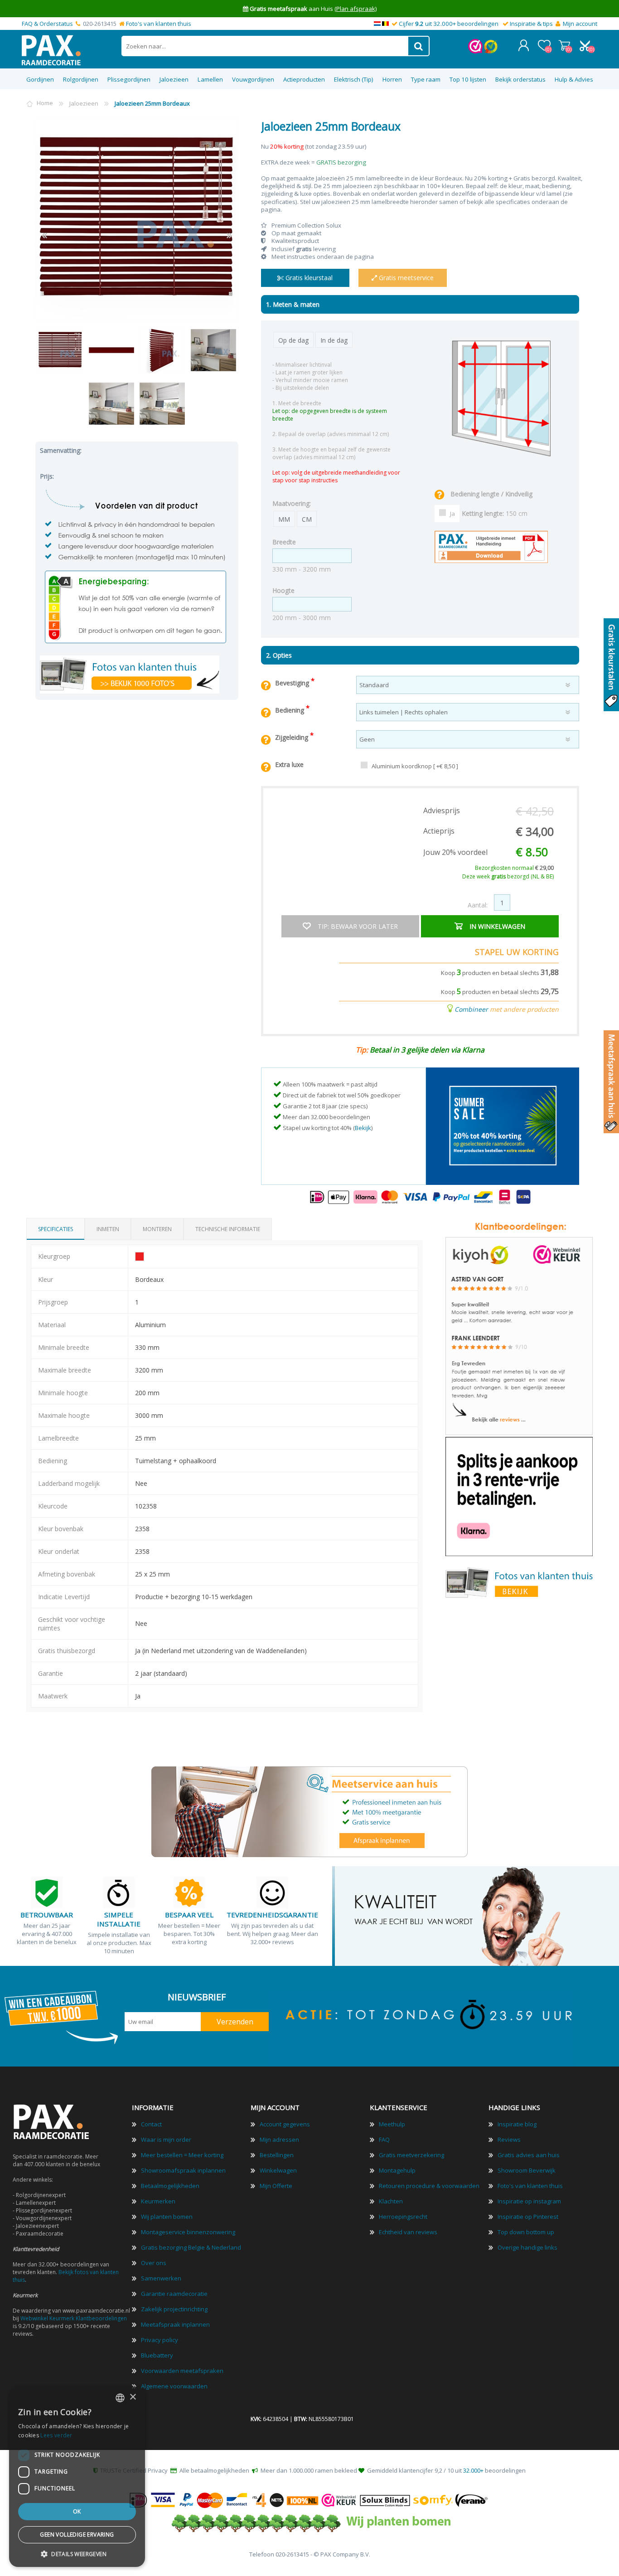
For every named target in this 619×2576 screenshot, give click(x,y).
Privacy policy (160, 2340)
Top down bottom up (526, 2232)
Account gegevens (285, 2124)
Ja (452, 514)
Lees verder (56, 2435)
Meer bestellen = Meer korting (182, 2155)
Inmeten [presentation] (108, 1229)
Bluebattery (157, 2355)
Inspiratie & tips (531, 24)
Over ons (154, 2263)
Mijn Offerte (276, 2186)
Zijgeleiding (293, 737)
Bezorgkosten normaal (514, 868)
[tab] (56, 1229)
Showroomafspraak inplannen (183, 2170)
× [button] (133, 2397)
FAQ (384, 2139)
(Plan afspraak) (355, 9)
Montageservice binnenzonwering (188, 2232)
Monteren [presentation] (157, 1229)
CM (307, 519)
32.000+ (473, 2470)
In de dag (334, 340)
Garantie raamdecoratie (174, 2294)
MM (284, 519)
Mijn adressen (279, 2139)
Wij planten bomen (167, 2217)
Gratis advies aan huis (529, 2155)
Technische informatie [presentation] (228, 1229)
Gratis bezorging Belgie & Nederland (191, 2247)
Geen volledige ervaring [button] (77, 2535)
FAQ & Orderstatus (47, 24)
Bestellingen (277, 2155)
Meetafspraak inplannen (175, 2324)
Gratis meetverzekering (411, 2155)
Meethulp (392, 2124)
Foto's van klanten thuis (159, 24)
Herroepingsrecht (403, 2217)
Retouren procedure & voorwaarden (429, 2186)
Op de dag (293, 340)
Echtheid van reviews (408, 2232)
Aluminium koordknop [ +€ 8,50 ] (415, 766)
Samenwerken (161, 2278)
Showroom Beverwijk (527, 2170)
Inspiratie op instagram (529, 2201)
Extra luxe (289, 764)
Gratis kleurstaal (308, 278)
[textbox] (265, 46)
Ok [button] (77, 2511)
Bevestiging (293, 683)
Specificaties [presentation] (56, 1229)
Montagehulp (397, 2170)
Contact (151, 2124)
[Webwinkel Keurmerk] (475, 51)
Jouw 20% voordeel (455, 852)
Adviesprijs (442, 810)
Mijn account (580, 24)
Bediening (290, 710)
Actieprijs (439, 831)
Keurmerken (158, 2201)
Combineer (471, 1009)
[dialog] (77, 2477)
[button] (77, 2554)
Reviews (509, 2139)
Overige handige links (527, 2247)
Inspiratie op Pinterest (528, 2217)
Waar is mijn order (166, 2139)
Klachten (391, 2201)
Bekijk (363, 1128)
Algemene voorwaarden (174, 2386)
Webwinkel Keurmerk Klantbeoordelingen (74, 2318)
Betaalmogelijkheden (170, 2186)
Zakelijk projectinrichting (174, 2309)
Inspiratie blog (517, 2124)
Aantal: (478, 905)
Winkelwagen (564, 45)
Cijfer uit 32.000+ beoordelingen (449, 24)
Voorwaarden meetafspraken (182, 2371)
